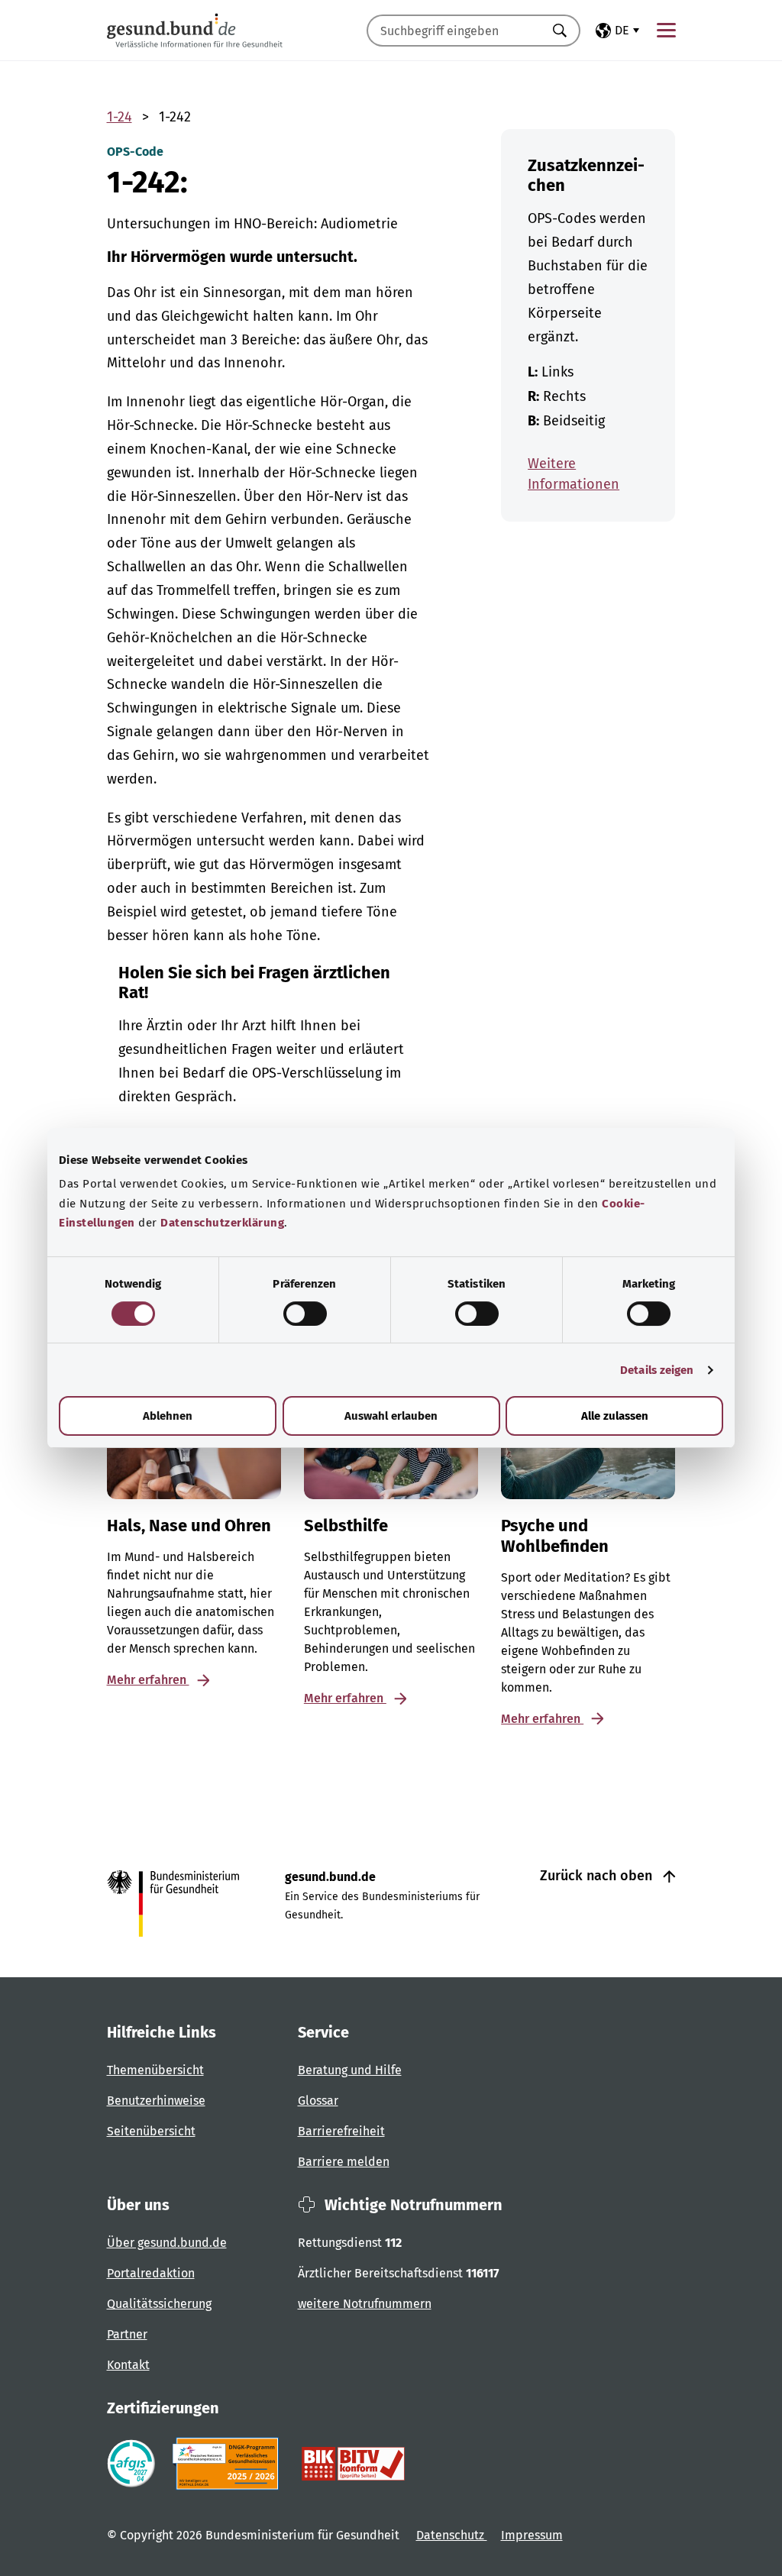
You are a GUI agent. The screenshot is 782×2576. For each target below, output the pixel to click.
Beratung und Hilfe (350, 2070)
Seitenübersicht (151, 2131)
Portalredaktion (151, 2273)
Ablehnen (168, 1416)
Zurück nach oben (598, 1876)
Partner (127, 2334)
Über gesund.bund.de (167, 2243)
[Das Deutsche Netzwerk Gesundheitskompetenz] (229, 2464)
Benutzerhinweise (156, 2101)
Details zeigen (657, 1370)
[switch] (305, 1314)
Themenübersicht (155, 2070)
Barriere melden (344, 2162)
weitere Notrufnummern (365, 2304)
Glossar (318, 2101)
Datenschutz (452, 2535)
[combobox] (454, 31)
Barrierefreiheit (341, 2131)
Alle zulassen (615, 1416)
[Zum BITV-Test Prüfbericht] (353, 2464)
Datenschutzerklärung (222, 1223)
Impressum (532, 2535)
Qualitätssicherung (159, 2304)
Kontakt (128, 2365)
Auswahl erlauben (391, 1416)
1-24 (120, 117)
